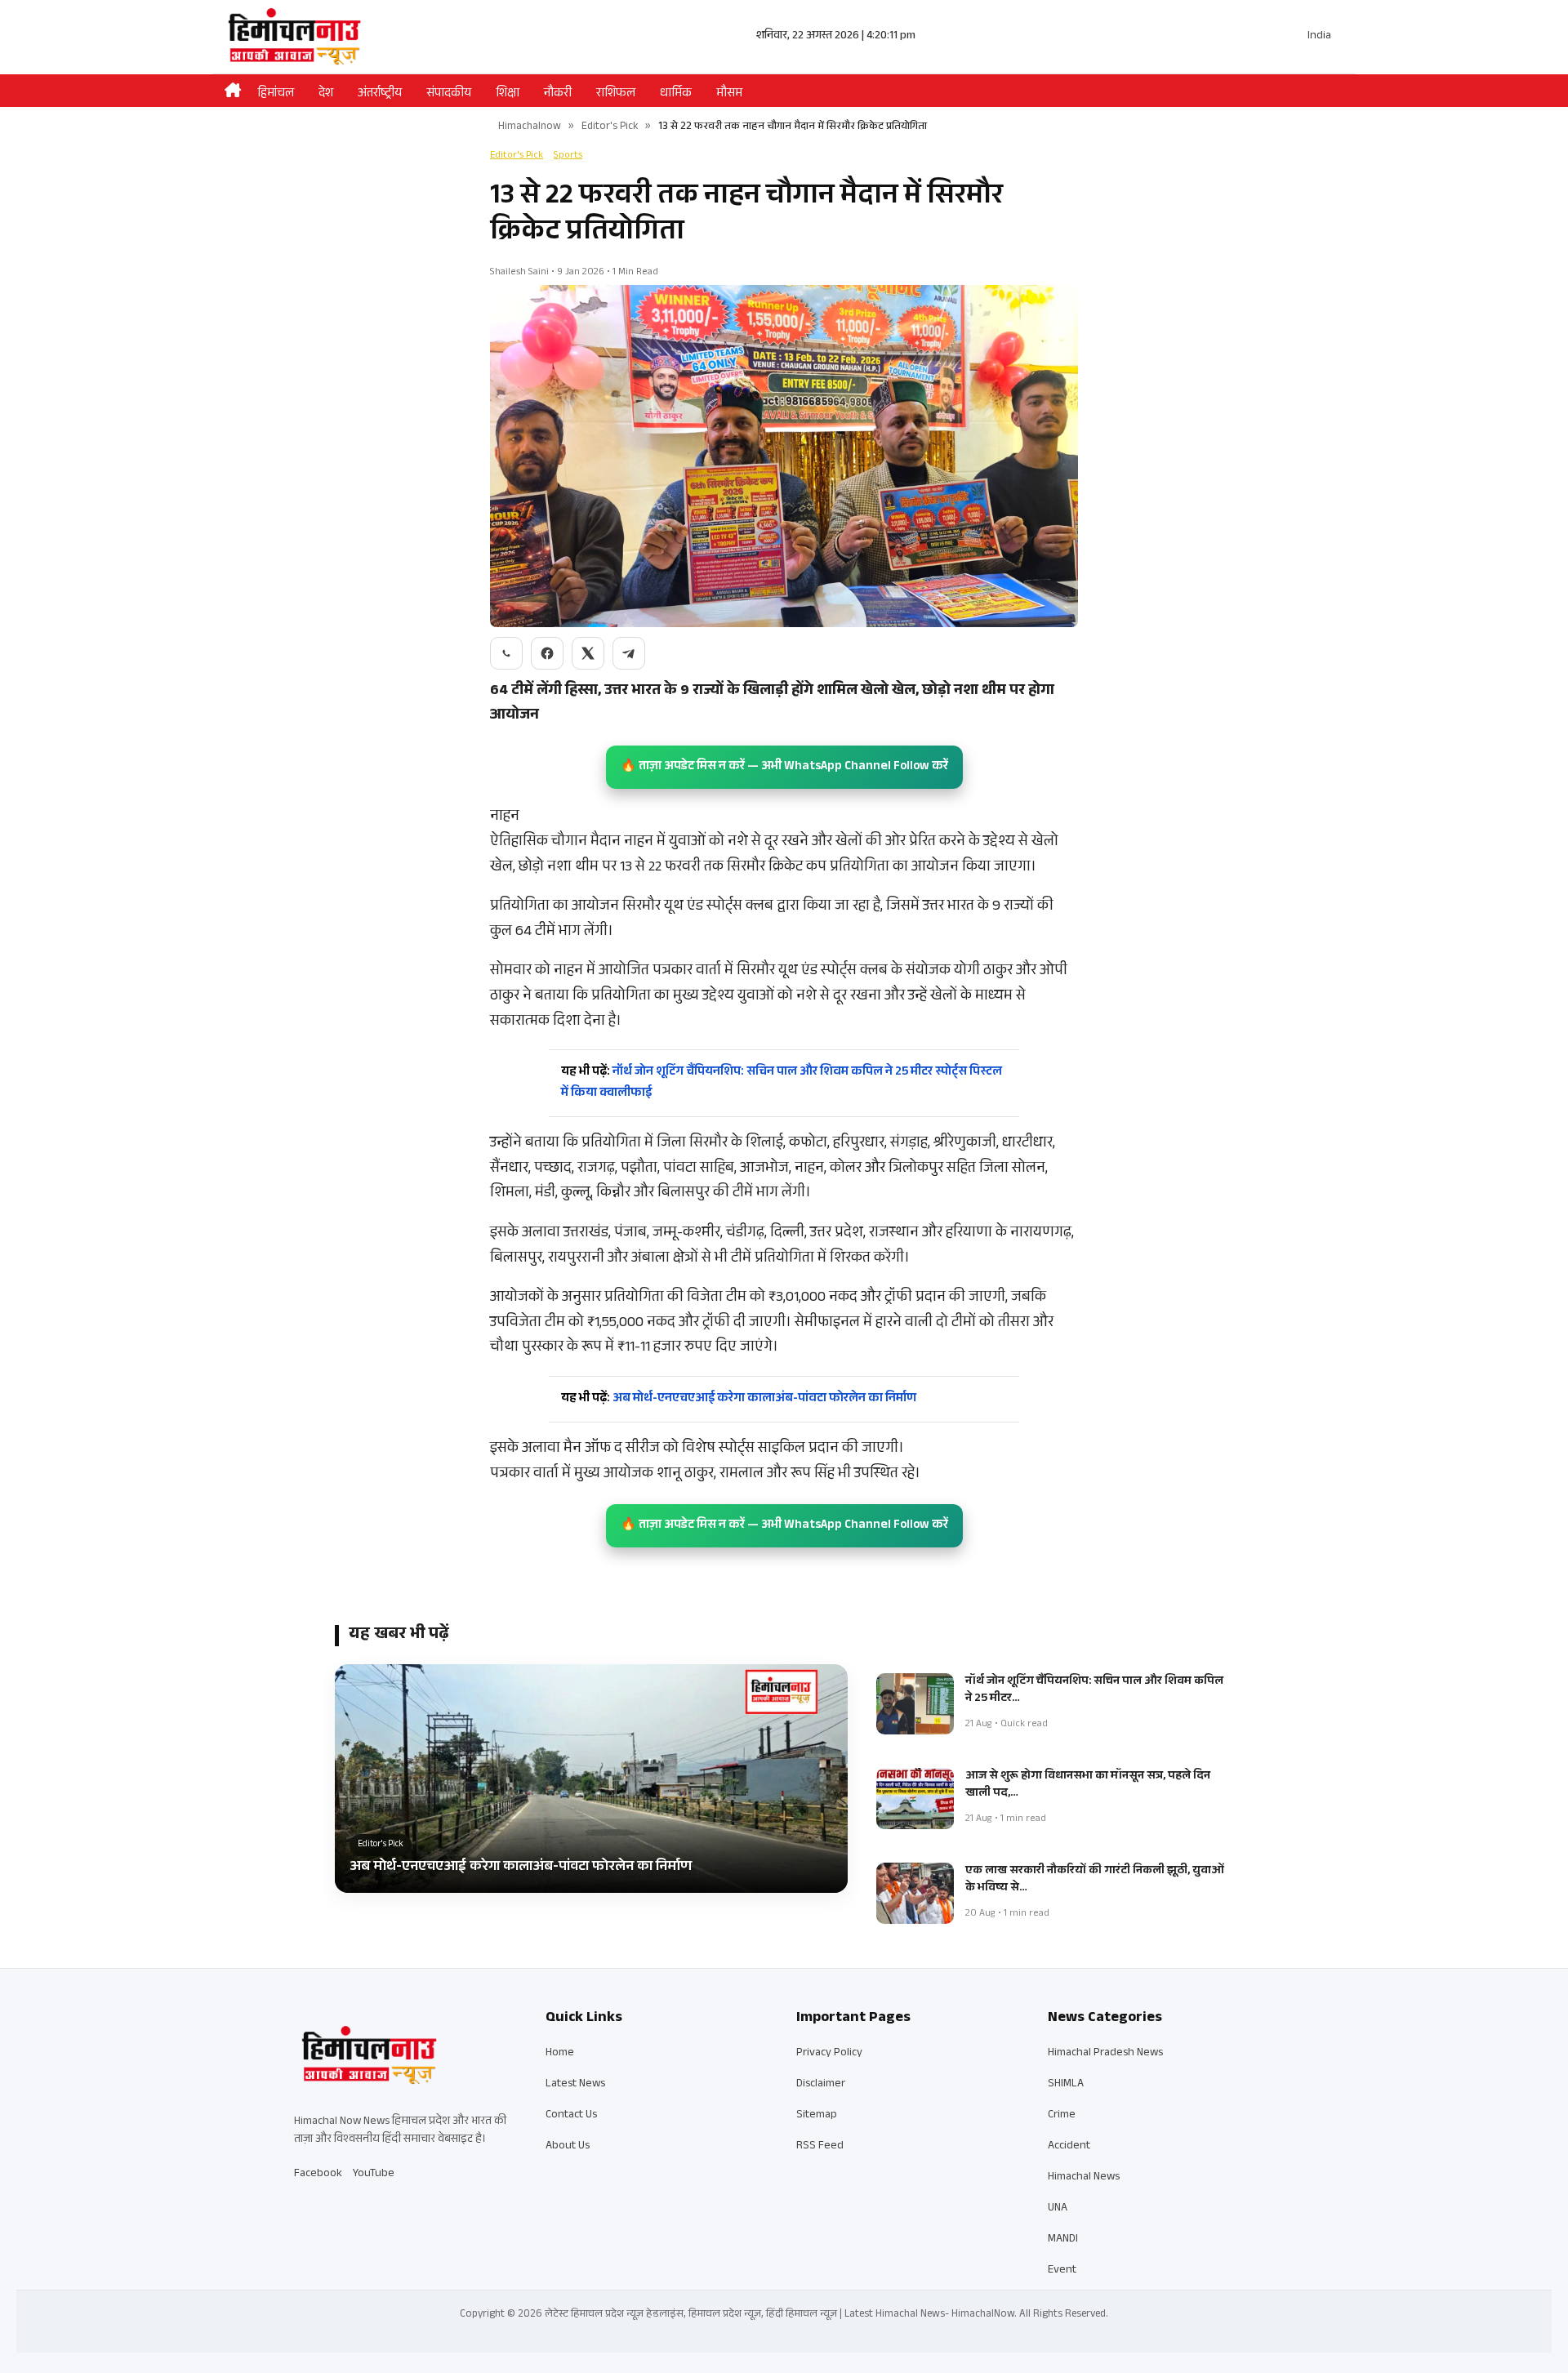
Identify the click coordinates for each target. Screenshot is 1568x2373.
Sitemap (817, 2116)
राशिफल (616, 94)
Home (560, 2054)
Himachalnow (530, 127)
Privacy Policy (829, 2054)
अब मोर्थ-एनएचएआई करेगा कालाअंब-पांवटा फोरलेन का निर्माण (739, 1399)
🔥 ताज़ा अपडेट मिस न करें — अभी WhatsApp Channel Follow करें (784, 767)
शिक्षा (508, 94)
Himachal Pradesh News (1105, 2054)
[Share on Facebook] (547, 653)
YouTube (374, 2175)
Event (1062, 2271)
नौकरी (558, 94)
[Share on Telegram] (629, 653)
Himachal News (1084, 2178)
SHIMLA (1066, 2085)
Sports (568, 156)
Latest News (575, 2085)
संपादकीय (449, 94)
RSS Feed (820, 2147)
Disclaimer (821, 2085)
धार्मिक (676, 94)
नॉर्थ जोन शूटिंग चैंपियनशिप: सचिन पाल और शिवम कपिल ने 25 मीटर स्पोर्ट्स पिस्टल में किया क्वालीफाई (782, 1083)
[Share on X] (588, 653)
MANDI (1063, 2240)
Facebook (318, 2175)
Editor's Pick (610, 127)
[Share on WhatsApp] (506, 653)
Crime (1062, 2116)
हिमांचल (276, 94)
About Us (568, 2147)
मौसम (729, 94)
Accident (1069, 2147)
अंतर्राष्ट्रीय (380, 94)
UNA (1058, 2209)
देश (326, 94)
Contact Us (571, 2116)
